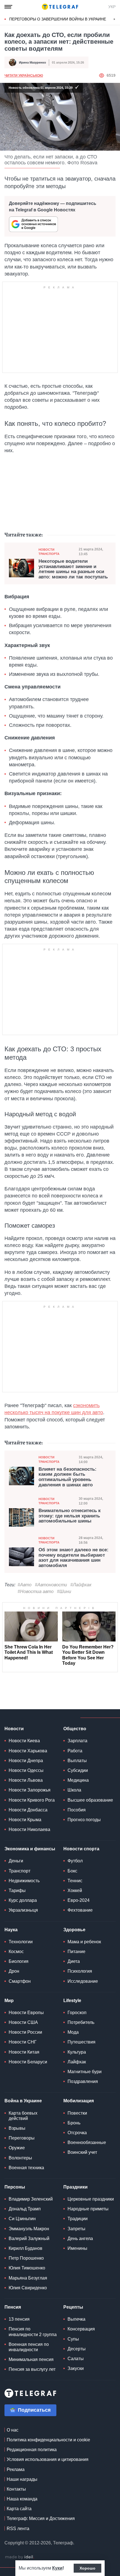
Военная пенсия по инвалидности (29, 2347)
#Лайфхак (81, 1585)
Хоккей (75, 1890)
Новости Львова (26, 1780)
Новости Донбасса (28, 1810)
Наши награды (22, 2479)
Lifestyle (72, 2001)
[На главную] (60, 7)
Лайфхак (77, 2062)
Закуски (76, 2368)
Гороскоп (77, 2013)
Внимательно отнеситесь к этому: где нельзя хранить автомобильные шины (70, 1516)
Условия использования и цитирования (48, 2459)
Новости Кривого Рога (32, 1800)
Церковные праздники (91, 2199)
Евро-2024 (79, 1900)
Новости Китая (24, 2052)
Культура (77, 2052)
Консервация (81, 2329)
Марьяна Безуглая (28, 2278)
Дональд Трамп (25, 2209)
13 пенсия (19, 2319)
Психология (80, 1971)
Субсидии (78, 1770)
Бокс (72, 1871)
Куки (57, 2568)
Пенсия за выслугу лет (32, 2369)
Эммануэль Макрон (29, 2229)
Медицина (78, 1780)
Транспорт (20, 1871)
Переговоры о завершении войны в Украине (58, 19)
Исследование (83, 1981)
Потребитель (81, 2022)
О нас (13, 2430)
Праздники (75, 2187)
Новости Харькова (28, 1751)
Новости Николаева (29, 1829)
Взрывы (17, 2128)
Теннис (75, 1881)
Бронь (74, 2123)
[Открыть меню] (8, 7)
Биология (19, 1961)
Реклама (16, 2469)
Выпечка (76, 2319)
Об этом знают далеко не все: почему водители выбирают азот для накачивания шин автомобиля (74, 1558)
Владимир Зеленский (31, 2199)
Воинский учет (82, 2152)
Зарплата (77, 1741)
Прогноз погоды (84, 1820)
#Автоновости (51, 1585)
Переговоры (22, 2138)
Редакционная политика (32, 2450)
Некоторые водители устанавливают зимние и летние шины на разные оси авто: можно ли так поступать (73, 569)
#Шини (64, 1591)
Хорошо (87, 2568)
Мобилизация (79, 2101)
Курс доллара (23, 1900)
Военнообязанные (87, 2142)
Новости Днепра (26, 1761)
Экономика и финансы (30, 1849)
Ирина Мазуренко (33, 62)
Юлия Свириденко (28, 2288)
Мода (73, 2032)
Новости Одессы (26, 1770)
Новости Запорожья (30, 1790)
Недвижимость (24, 1881)
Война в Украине (23, 2101)
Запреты (76, 2229)
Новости (14, 1729)
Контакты (16, 2489)
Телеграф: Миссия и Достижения (41, 2518)
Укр (112, 7)
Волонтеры (20, 2158)
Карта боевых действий (23, 2116)
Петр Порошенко (26, 2258)
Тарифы (17, 1890)
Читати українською (24, 76)
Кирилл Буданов (26, 2248)
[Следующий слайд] (114, 19)
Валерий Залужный (29, 2238)
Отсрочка (77, 2133)
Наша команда (22, 2499)
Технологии (21, 1942)
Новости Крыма (25, 1820)
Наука (11, 1930)
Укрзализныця (23, 1910)
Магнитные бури (85, 2072)
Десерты (77, 2349)
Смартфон (20, 1981)
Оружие (17, 2148)
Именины (77, 2248)
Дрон (14, 1971)
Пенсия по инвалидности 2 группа (33, 2332)
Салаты (76, 2359)
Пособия (77, 1810)
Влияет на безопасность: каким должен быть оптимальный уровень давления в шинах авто (68, 1477)
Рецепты (73, 2307)
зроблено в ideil (20, 2557)
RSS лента (18, 2529)
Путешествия (81, 2042)
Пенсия (13, 2307)
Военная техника (26, 2168)
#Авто (25, 1585)
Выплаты (77, 1761)
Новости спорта (81, 1849)
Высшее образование (90, 1800)
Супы (73, 2339)
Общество (75, 1729)
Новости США (23, 2022)
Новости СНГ (23, 2042)
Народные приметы (88, 2209)
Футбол (75, 1861)
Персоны (15, 2187)
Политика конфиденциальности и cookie (48, 2440)
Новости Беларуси (28, 2062)
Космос (16, 1952)
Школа (74, 1790)
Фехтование (80, 1910)
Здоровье (74, 1930)
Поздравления (83, 2081)
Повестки (77, 2113)
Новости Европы (26, 2013)
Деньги (16, 1861)
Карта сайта (19, 2509)
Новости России (25, 2032)
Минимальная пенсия (31, 2359)
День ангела (80, 2238)
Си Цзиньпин (22, 2219)
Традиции (78, 2219)
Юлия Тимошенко (27, 2268)
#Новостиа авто (36, 1591)
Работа (75, 1751)
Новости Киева (24, 1741)
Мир (9, 2001)
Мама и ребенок (84, 1942)
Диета (74, 1961)
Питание (76, 1952)
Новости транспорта (49, 552)
